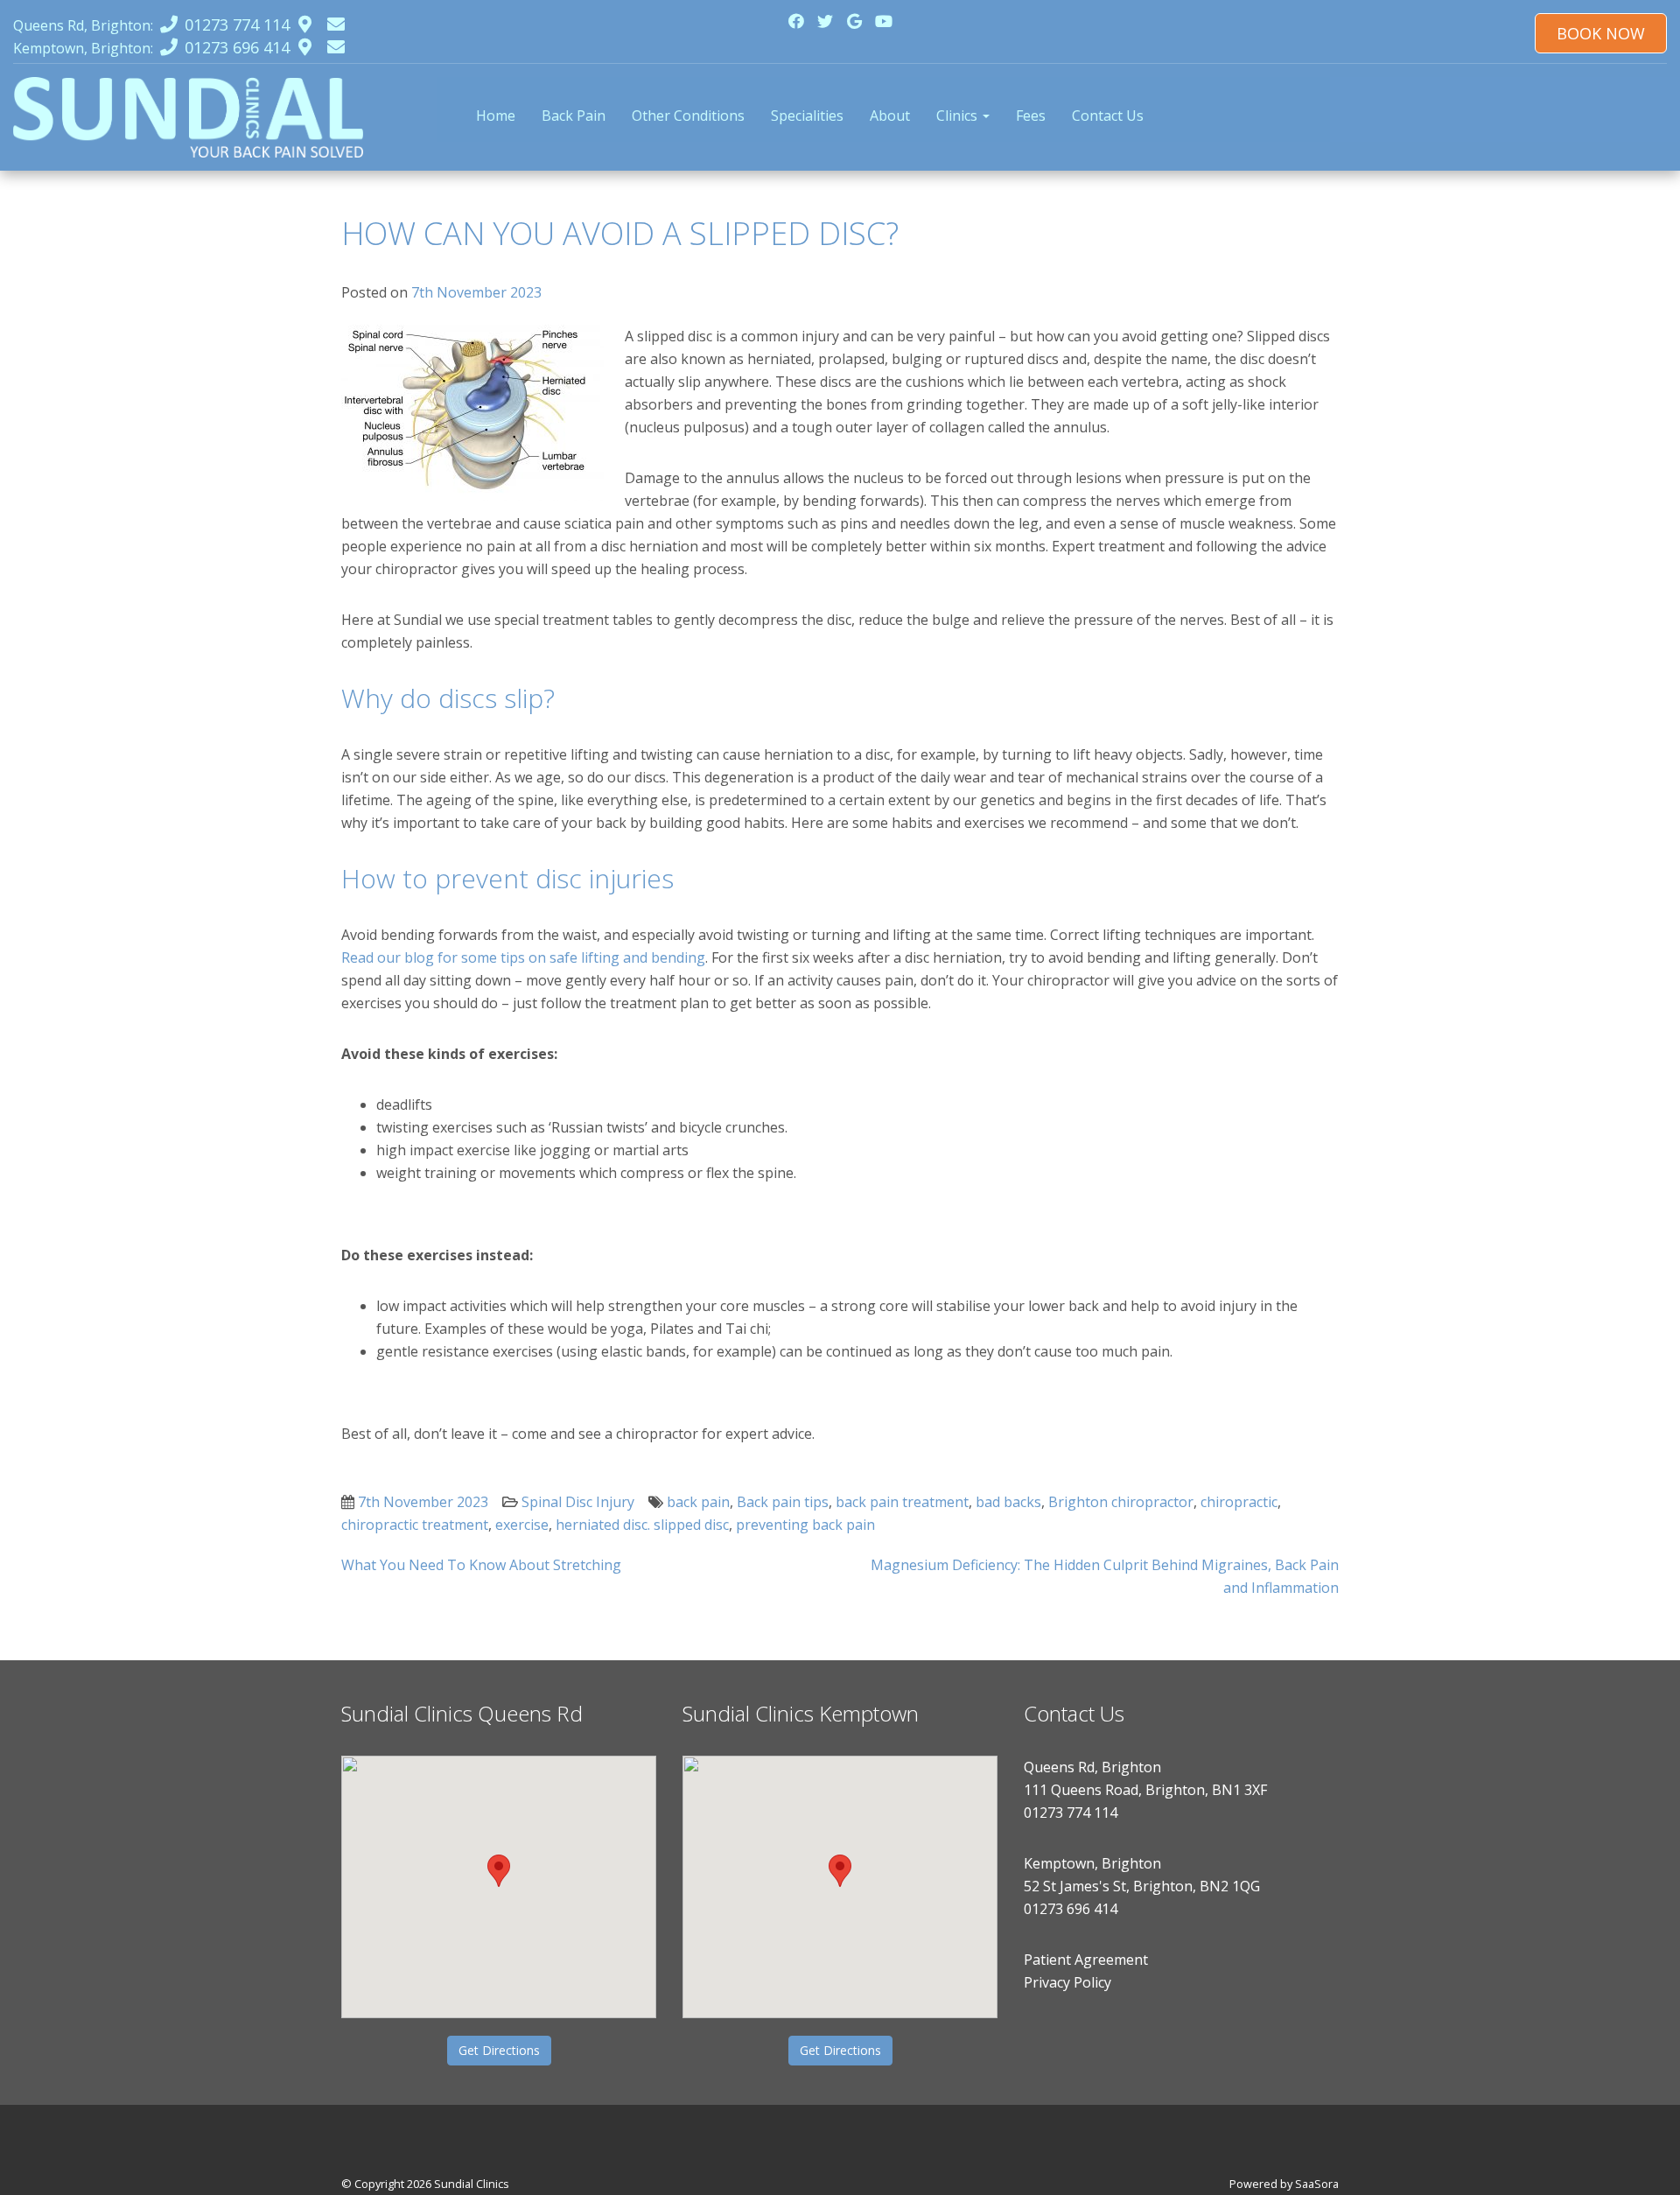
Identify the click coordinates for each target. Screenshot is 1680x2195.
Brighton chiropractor (1121, 1502)
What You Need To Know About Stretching (481, 1565)
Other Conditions (688, 116)
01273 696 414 (1071, 1909)
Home (496, 116)
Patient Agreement (1086, 1960)
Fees (1031, 116)
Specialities (807, 116)
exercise (522, 1525)
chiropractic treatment (415, 1525)
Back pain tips (783, 1502)
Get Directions (499, 2050)
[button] (499, 1871)
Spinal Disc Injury (578, 1502)
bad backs (1008, 1502)
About (890, 116)
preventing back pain (805, 1525)
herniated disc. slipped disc (642, 1525)
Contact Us (1108, 116)
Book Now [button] (1601, 33)
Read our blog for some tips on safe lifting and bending (523, 957)
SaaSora (1317, 2184)
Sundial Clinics (472, 2184)
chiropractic (1239, 1502)
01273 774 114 (1071, 1813)
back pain (698, 1502)
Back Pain (574, 116)
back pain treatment (902, 1502)
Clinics (959, 116)
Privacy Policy (1067, 1982)
